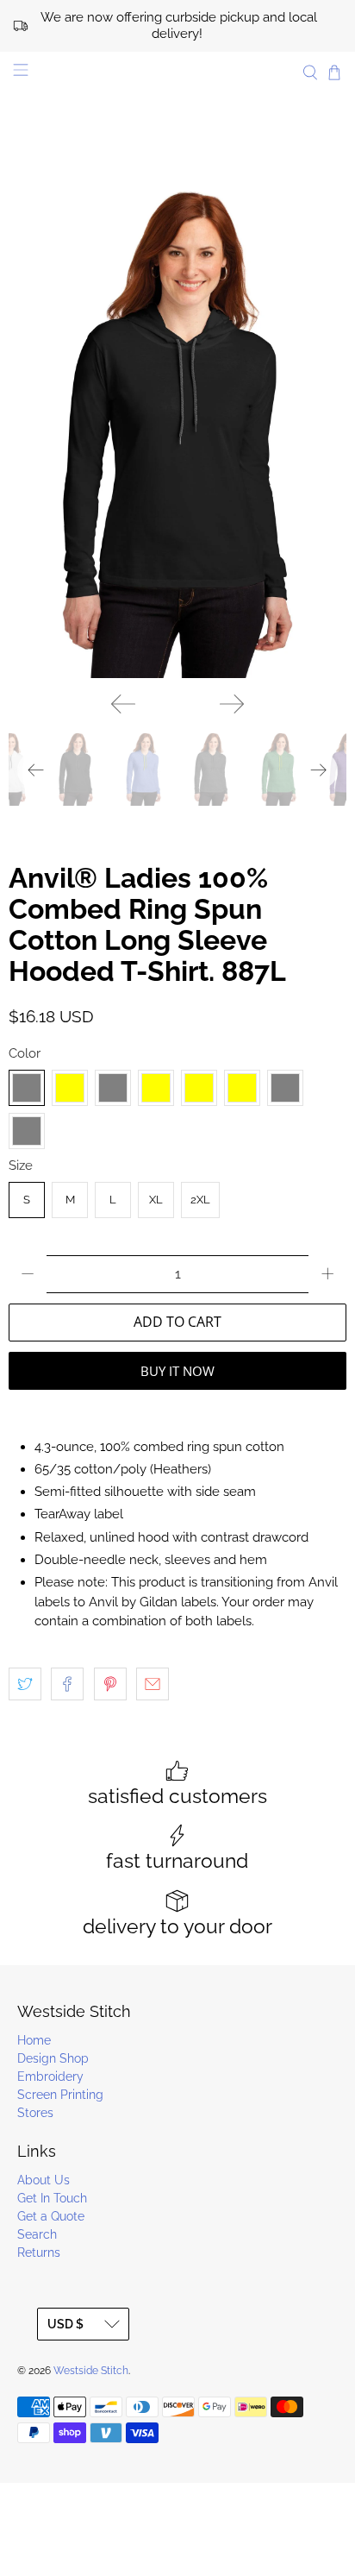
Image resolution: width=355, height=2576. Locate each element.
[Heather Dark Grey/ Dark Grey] (113, 1088)
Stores (35, 2113)
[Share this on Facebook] (67, 1684)
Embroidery (50, 2077)
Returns (39, 2252)
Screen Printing (60, 2095)
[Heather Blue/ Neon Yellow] (70, 1088)
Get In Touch (52, 2198)
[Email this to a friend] (153, 1684)
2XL (200, 1200)
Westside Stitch (91, 2371)
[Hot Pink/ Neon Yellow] (242, 1088)
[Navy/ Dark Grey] (285, 1088)
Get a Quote (51, 2216)
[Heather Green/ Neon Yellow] (156, 1088)
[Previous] (123, 704)
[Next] (232, 704)
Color (25, 1053)
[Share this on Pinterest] (110, 1684)
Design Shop (53, 2058)
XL (156, 1200)
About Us (44, 2180)
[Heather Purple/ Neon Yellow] (199, 1088)
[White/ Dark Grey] (27, 1131)
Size (21, 1165)
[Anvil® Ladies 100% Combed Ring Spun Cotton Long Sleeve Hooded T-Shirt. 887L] (177, 424)
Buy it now (177, 1371)
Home (34, 2040)
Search (37, 2234)
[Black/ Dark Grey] (27, 1088)
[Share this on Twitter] (25, 1684)
